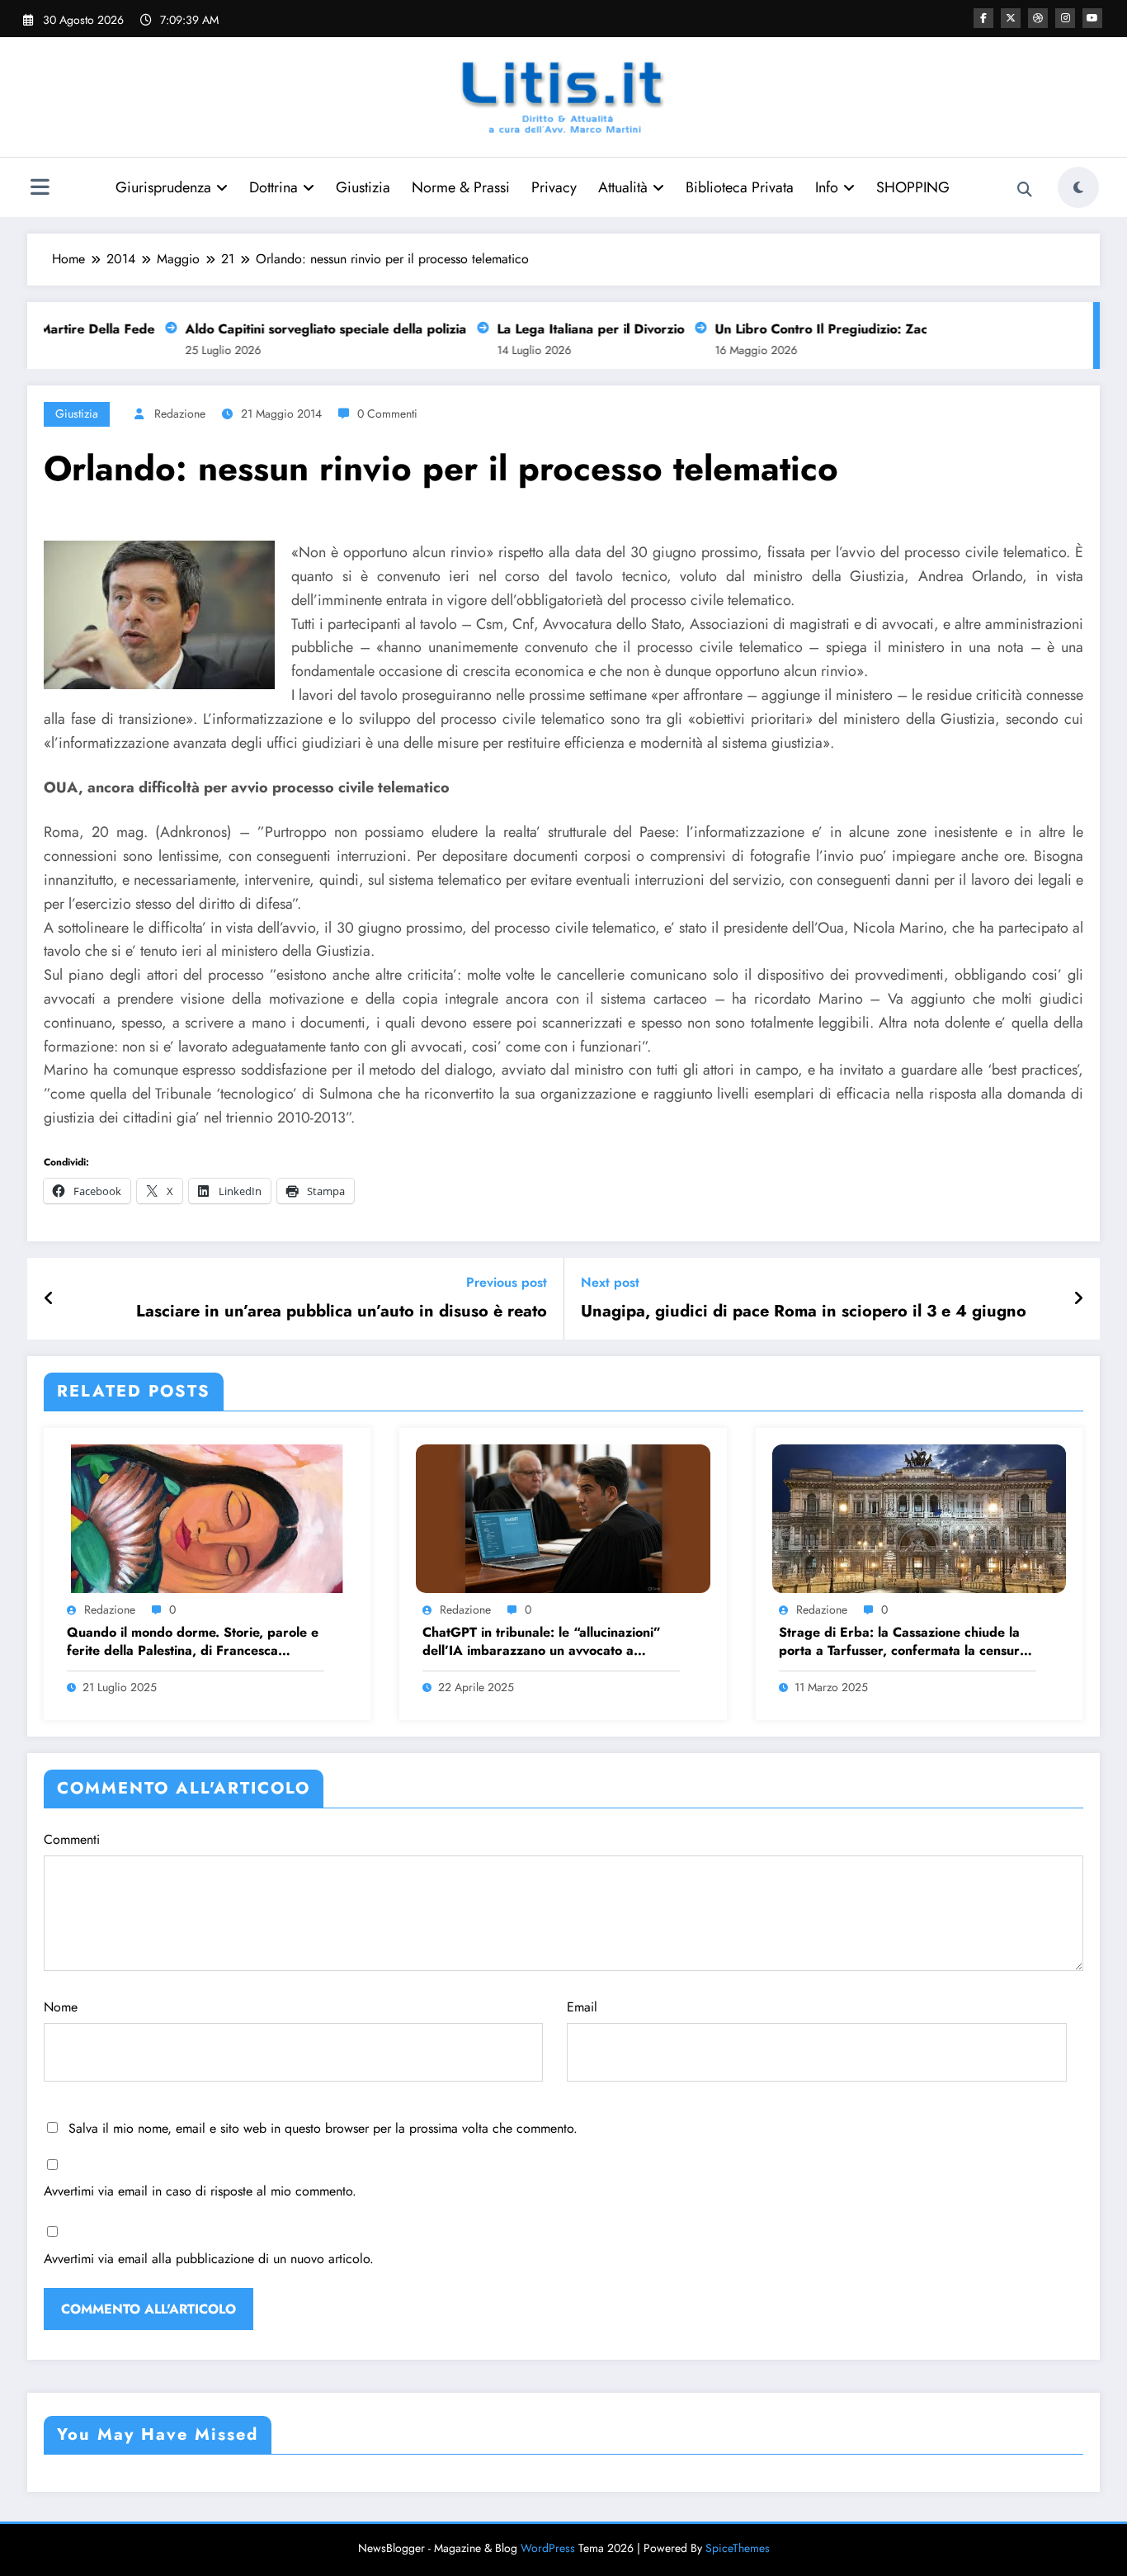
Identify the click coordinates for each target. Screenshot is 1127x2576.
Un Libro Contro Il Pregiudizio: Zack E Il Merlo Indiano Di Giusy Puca (904, 329)
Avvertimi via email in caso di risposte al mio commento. (200, 2191)
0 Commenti (387, 414)
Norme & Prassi (461, 187)
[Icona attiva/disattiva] (40, 189)
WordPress (548, 2548)
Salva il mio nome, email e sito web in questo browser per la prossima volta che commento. (323, 2128)
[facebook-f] (983, 18)
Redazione (180, 414)
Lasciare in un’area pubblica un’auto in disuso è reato (342, 1312)
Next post (610, 1282)
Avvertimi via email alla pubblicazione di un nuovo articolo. (209, 2259)
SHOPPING (913, 187)
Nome (61, 2007)
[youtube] (1092, 18)
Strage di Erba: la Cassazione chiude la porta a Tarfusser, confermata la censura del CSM (903, 1642)
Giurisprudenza (163, 187)
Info (827, 187)
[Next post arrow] (1078, 1299)
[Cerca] (1025, 190)
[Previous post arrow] (49, 1299)
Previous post (507, 1282)
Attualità (623, 187)
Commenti (72, 1839)
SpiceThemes (738, 2548)
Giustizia (363, 187)
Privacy (554, 187)
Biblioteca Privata (740, 187)
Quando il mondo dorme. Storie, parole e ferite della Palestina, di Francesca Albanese (193, 1642)
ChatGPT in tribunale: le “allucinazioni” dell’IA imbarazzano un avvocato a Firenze (542, 1642)
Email (582, 2007)
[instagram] (1065, 18)
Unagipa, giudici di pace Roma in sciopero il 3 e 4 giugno (804, 1312)
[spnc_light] (1078, 187)
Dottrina (273, 187)
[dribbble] (1038, 18)
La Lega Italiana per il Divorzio (569, 329)
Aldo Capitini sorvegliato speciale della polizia (304, 329)
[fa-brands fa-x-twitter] (1011, 18)
